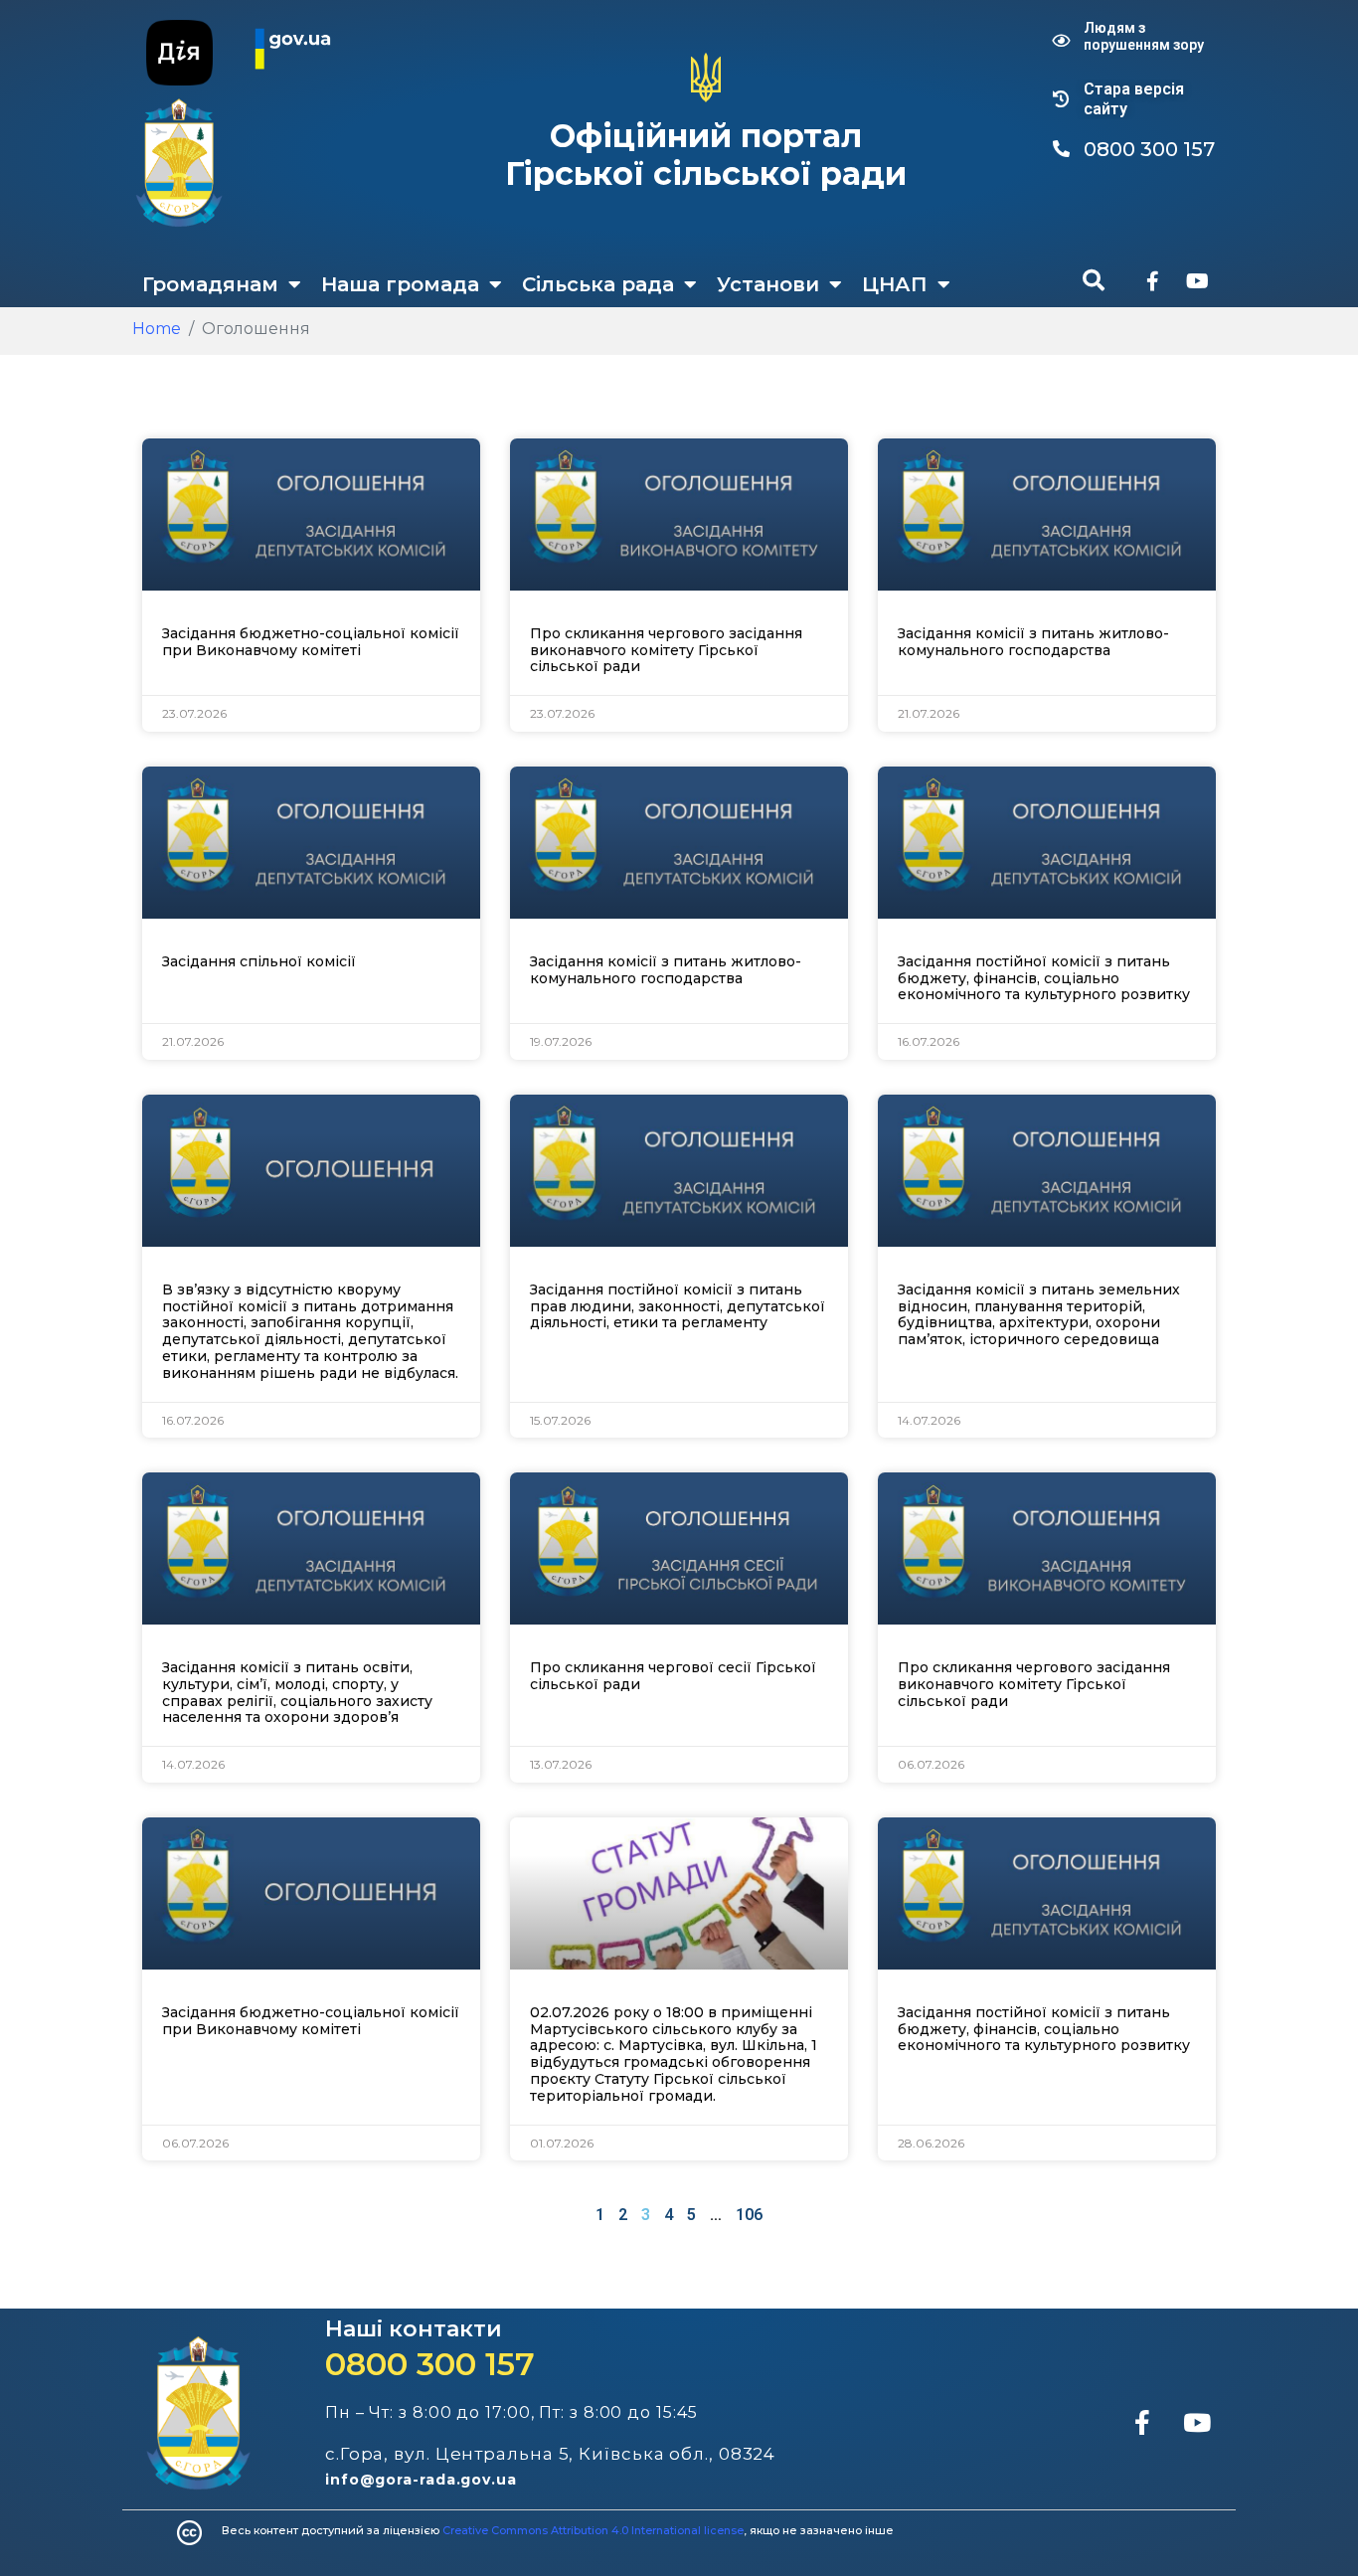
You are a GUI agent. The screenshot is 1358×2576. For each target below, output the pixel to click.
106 (749, 2215)
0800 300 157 (430, 2364)
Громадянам (210, 284)
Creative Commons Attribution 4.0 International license (593, 2530)
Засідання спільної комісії (259, 961)
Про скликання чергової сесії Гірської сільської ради (673, 1676)
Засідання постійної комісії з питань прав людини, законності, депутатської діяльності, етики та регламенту (678, 1306)
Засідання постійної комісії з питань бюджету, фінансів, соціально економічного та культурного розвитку (1044, 978)
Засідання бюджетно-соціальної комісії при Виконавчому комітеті (311, 642)
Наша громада (400, 284)
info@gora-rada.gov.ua (421, 2480)
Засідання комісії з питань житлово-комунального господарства (1033, 642)
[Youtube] (1197, 281)
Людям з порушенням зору (1144, 36)
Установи (768, 284)
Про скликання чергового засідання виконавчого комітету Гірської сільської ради (666, 650)
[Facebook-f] (1152, 281)
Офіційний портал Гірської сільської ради (706, 155)
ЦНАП (895, 284)
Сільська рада (598, 284)
